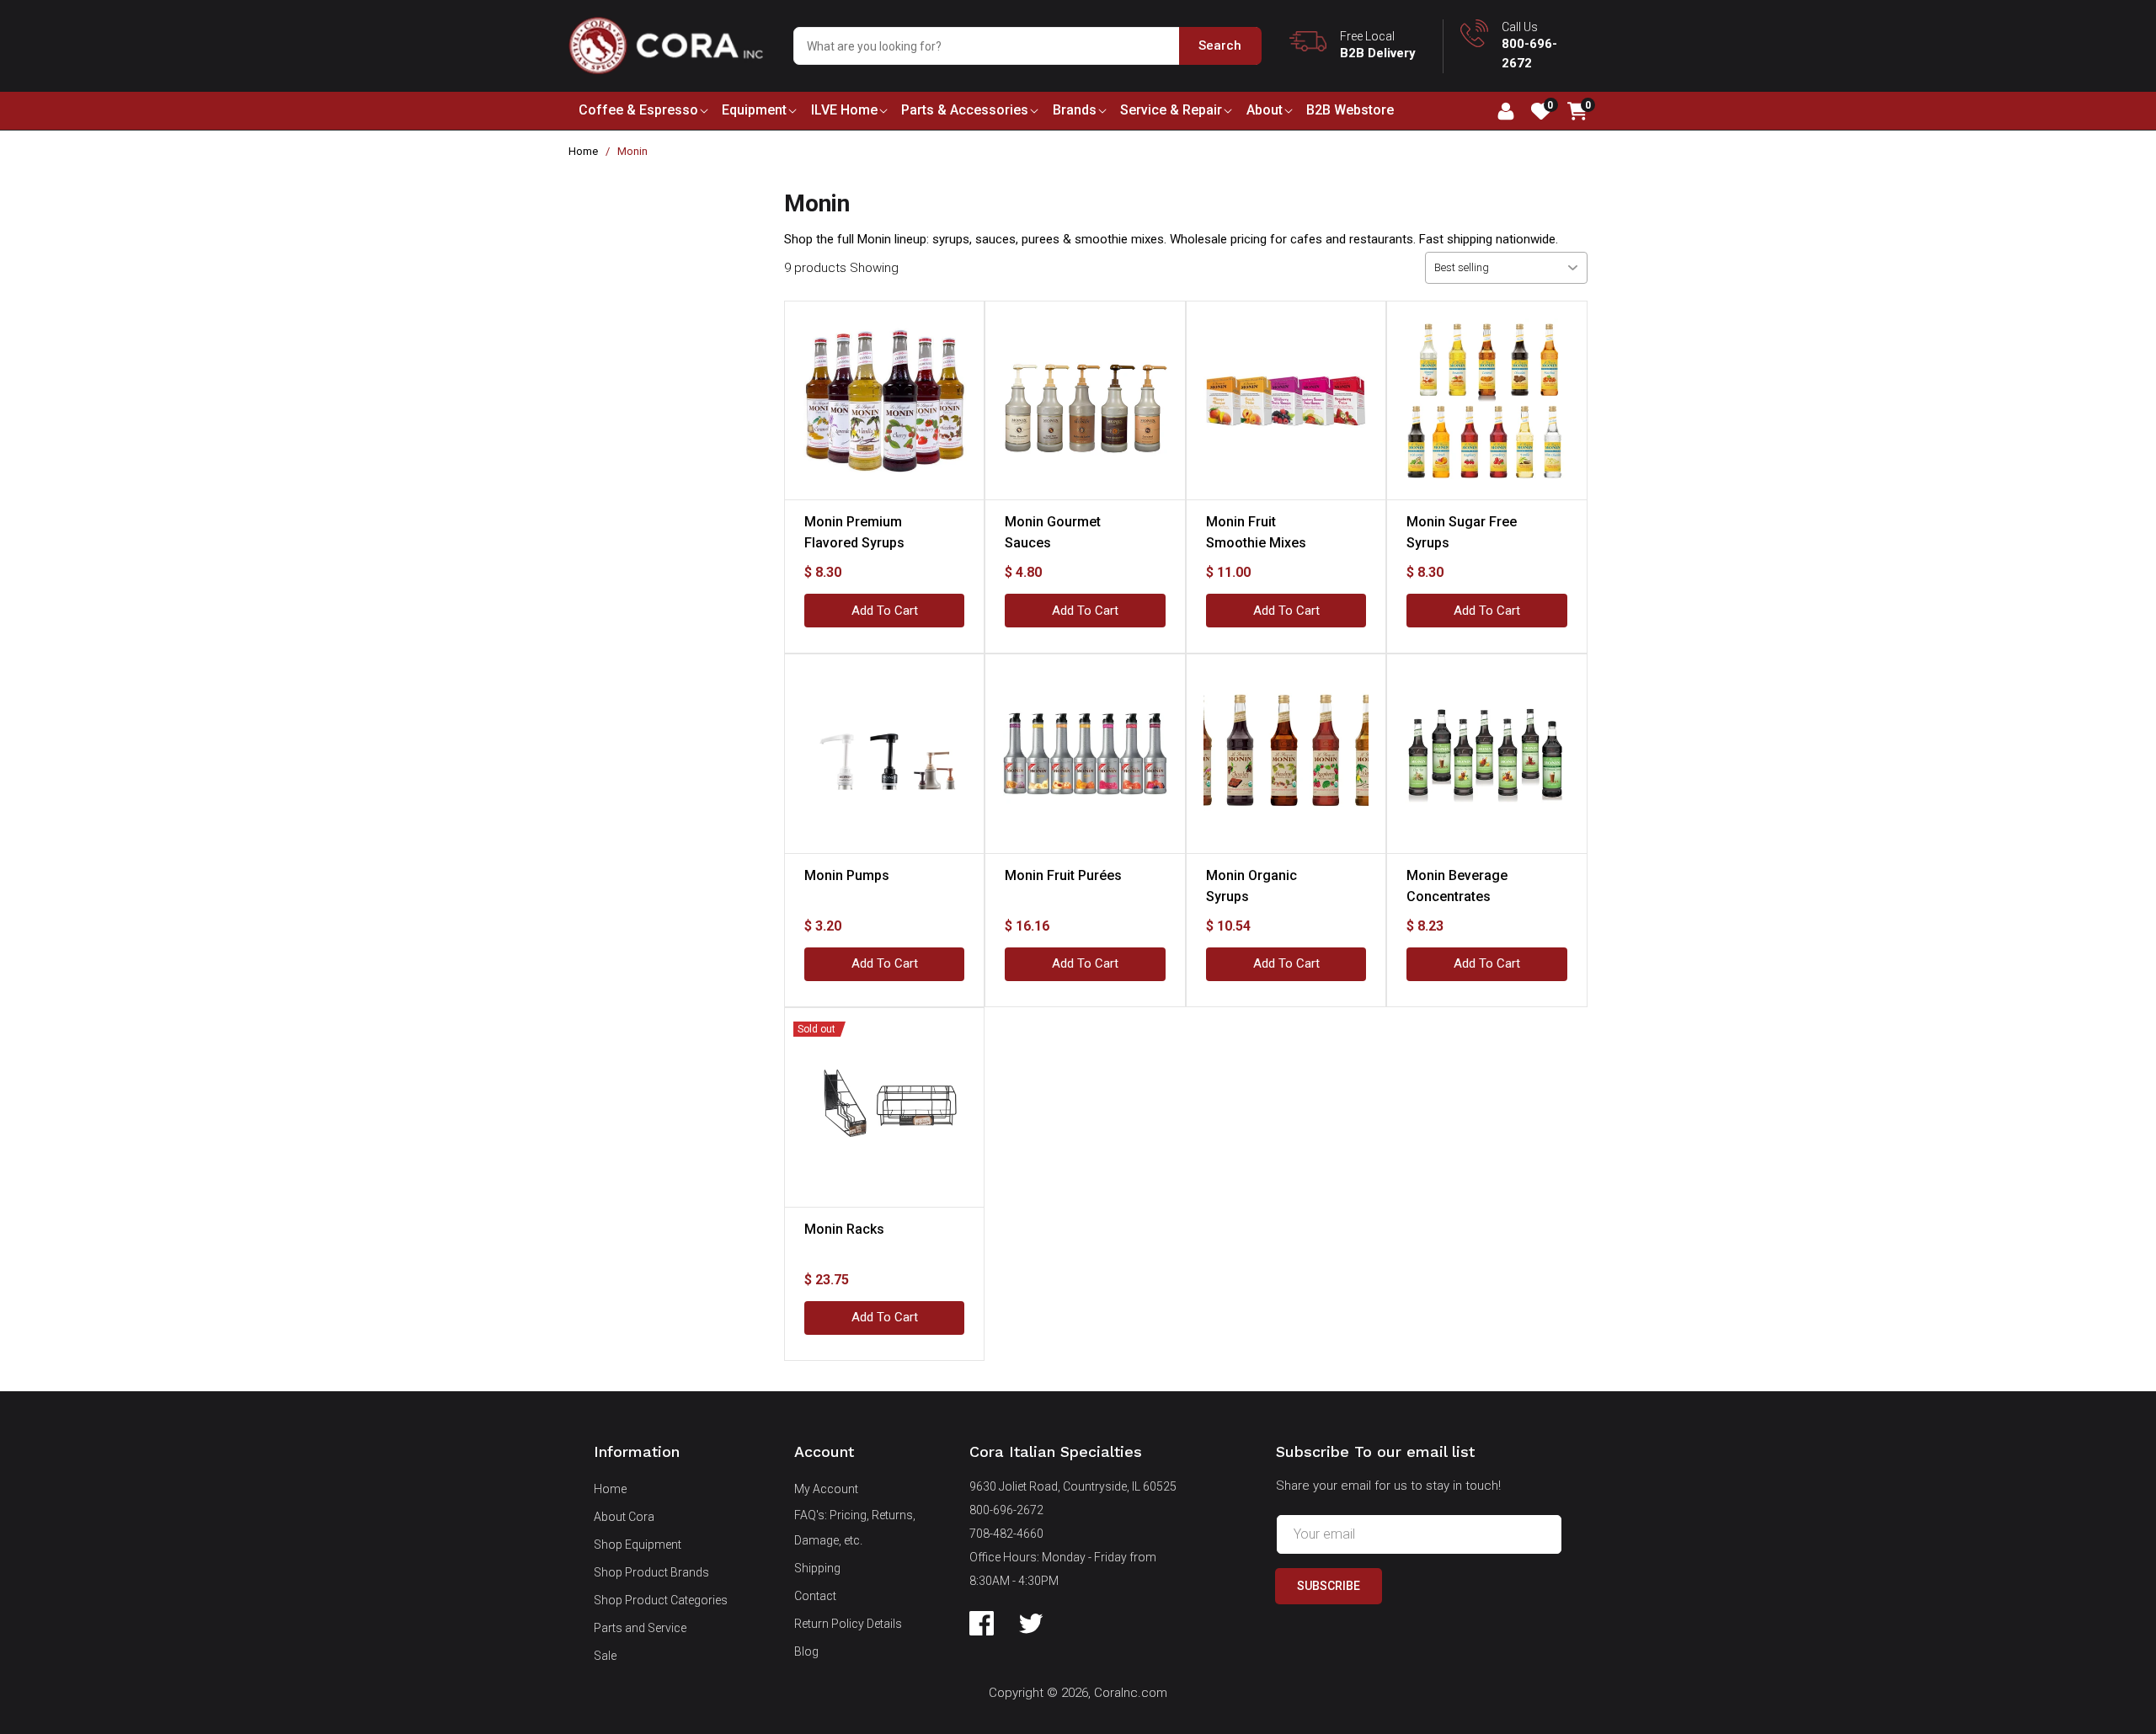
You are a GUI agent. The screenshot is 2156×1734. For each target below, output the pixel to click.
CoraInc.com (1131, 1693)
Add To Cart (885, 611)
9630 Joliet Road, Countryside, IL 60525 (1073, 1486)
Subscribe (1329, 1586)
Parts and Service (640, 1628)
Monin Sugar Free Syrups (1462, 532)
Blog (806, 1651)
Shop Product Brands (651, 1572)
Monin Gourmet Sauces (1053, 532)
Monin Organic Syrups (1251, 886)
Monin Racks (844, 1229)
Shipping (817, 1568)
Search (1220, 45)
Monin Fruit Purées (1063, 875)
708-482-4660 (1006, 1534)
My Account (826, 1489)
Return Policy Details (848, 1624)
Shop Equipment (638, 1545)
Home (583, 151)
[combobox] (1027, 46)
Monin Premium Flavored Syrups (854, 532)
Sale (605, 1656)
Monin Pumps (847, 875)
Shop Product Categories (661, 1600)
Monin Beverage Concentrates (1457, 886)
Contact (815, 1596)
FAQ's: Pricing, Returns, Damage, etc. (855, 1528)
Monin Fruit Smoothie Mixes (1256, 532)
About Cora (624, 1517)
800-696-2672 (1006, 1510)
